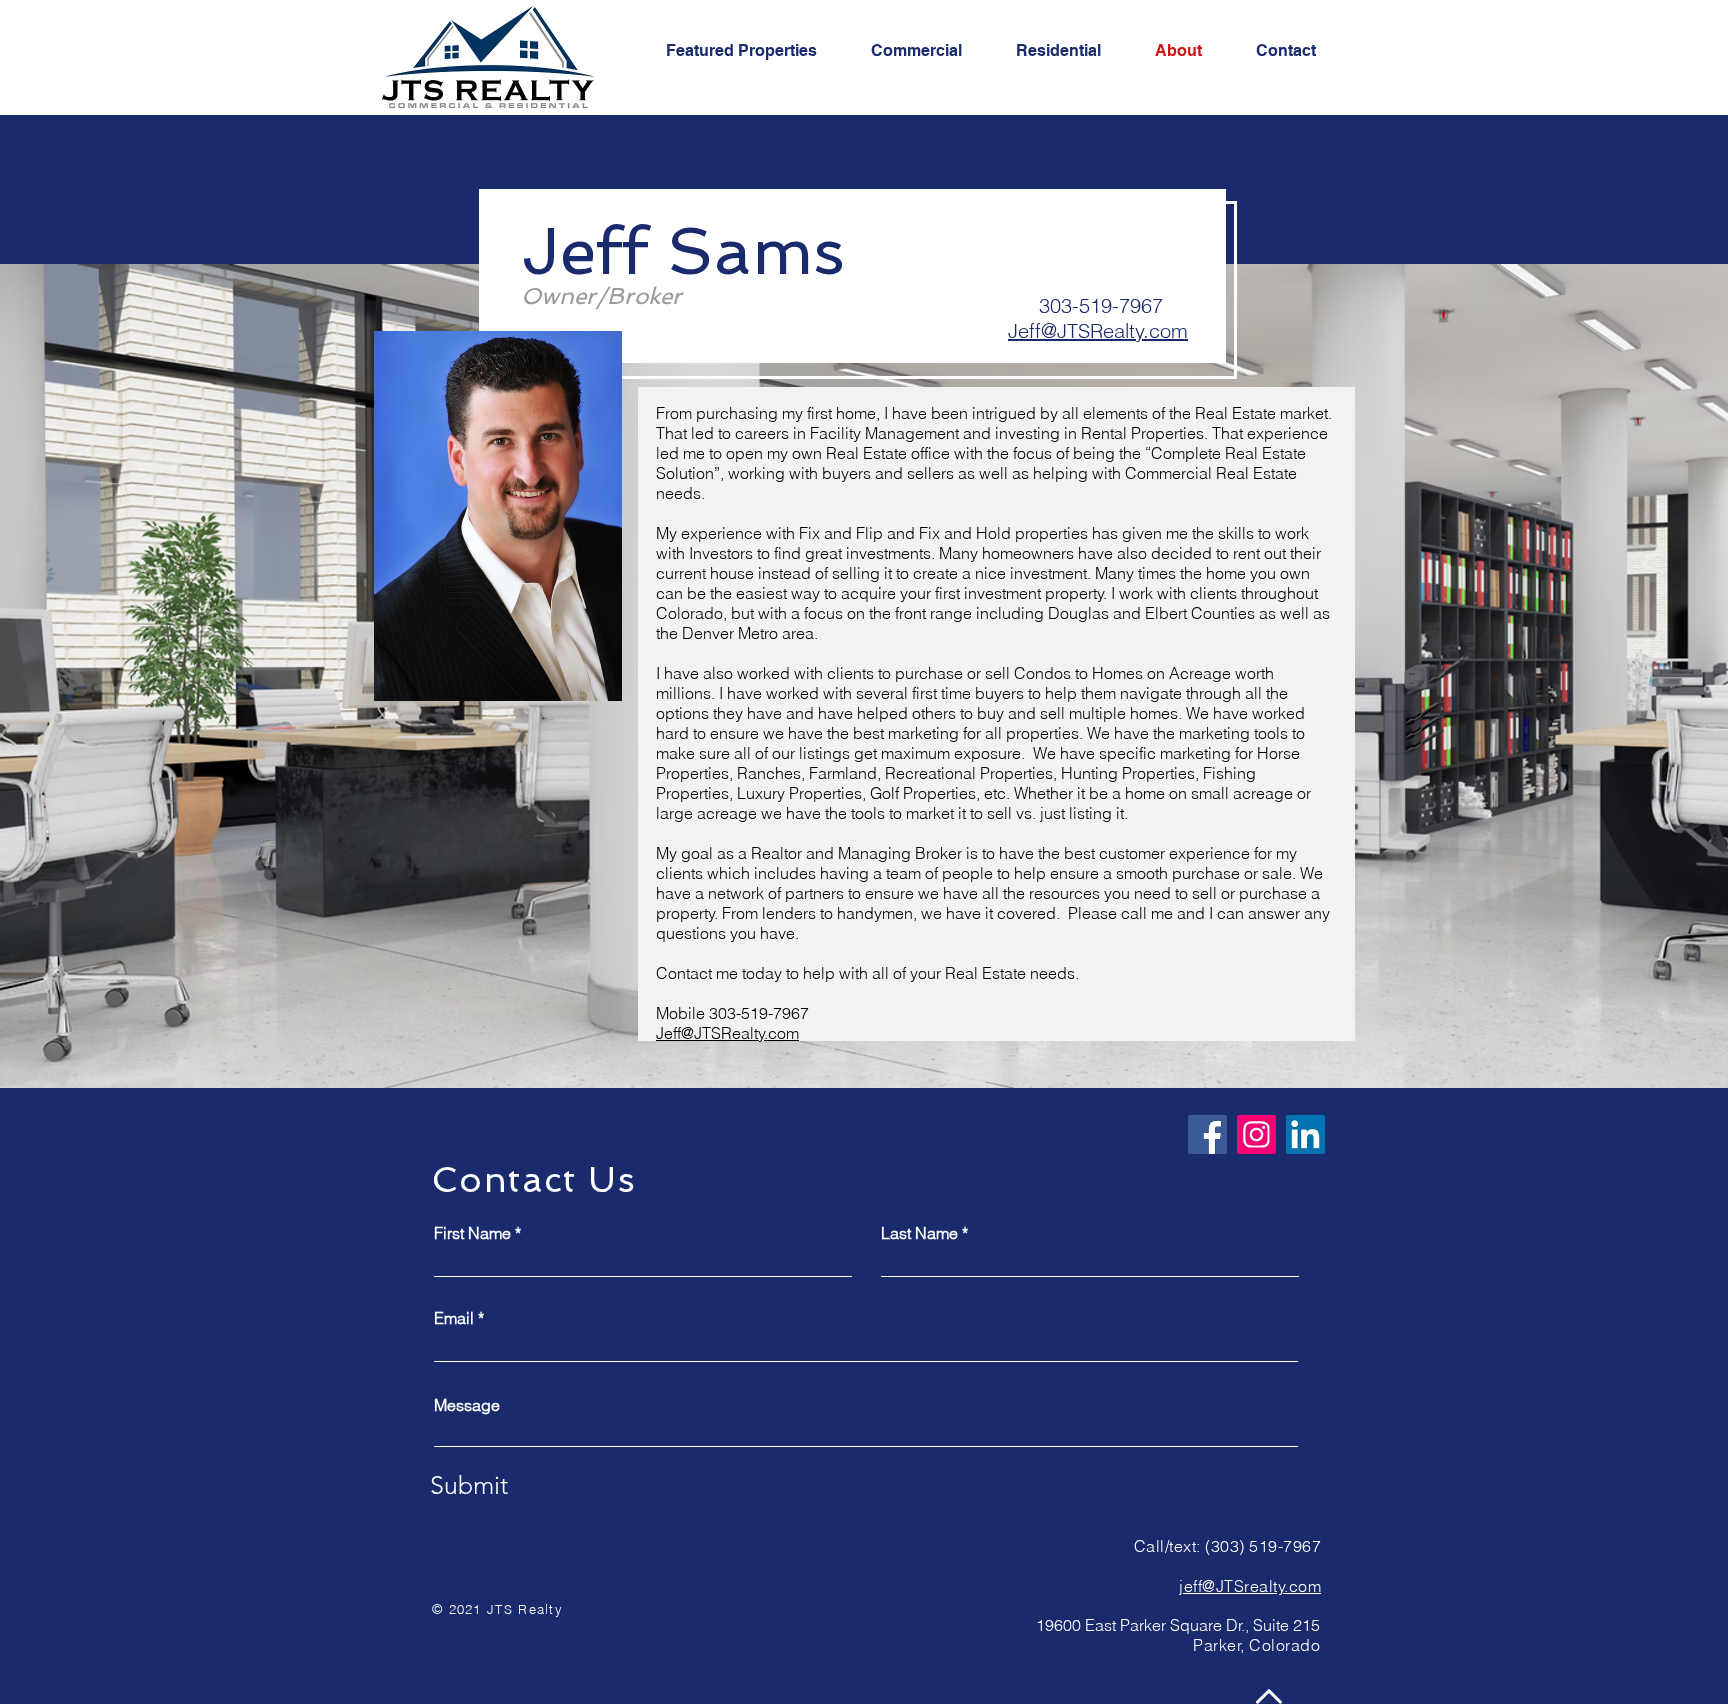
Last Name (919, 1233)
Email (454, 1318)
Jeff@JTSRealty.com (1098, 330)
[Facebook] (1207, 1134)
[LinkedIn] (1305, 1134)
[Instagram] (1256, 1134)
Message (467, 1405)
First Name (472, 1233)
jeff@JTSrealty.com (1250, 1586)
